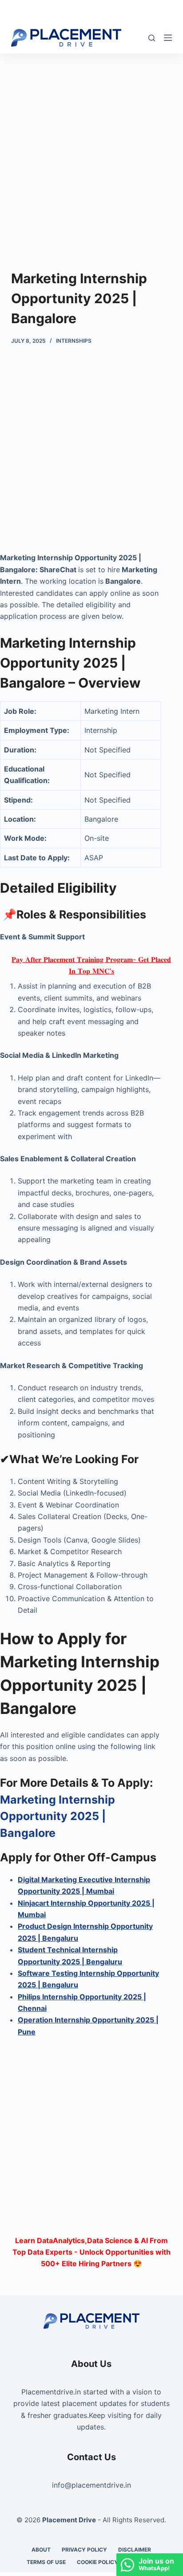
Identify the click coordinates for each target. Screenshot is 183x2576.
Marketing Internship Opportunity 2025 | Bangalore (58, 1816)
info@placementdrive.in (91, 2485)
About (41, 2550)
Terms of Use (46, 2562)
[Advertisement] (91, 148)
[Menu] (168, 38)
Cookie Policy (97, 2562)
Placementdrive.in (51, 2392)
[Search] (152, 38)
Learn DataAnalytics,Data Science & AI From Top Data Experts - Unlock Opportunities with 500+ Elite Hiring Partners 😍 (91, 2252)
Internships (74, 341)
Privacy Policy (84, 2550)
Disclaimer (135, 2550)
